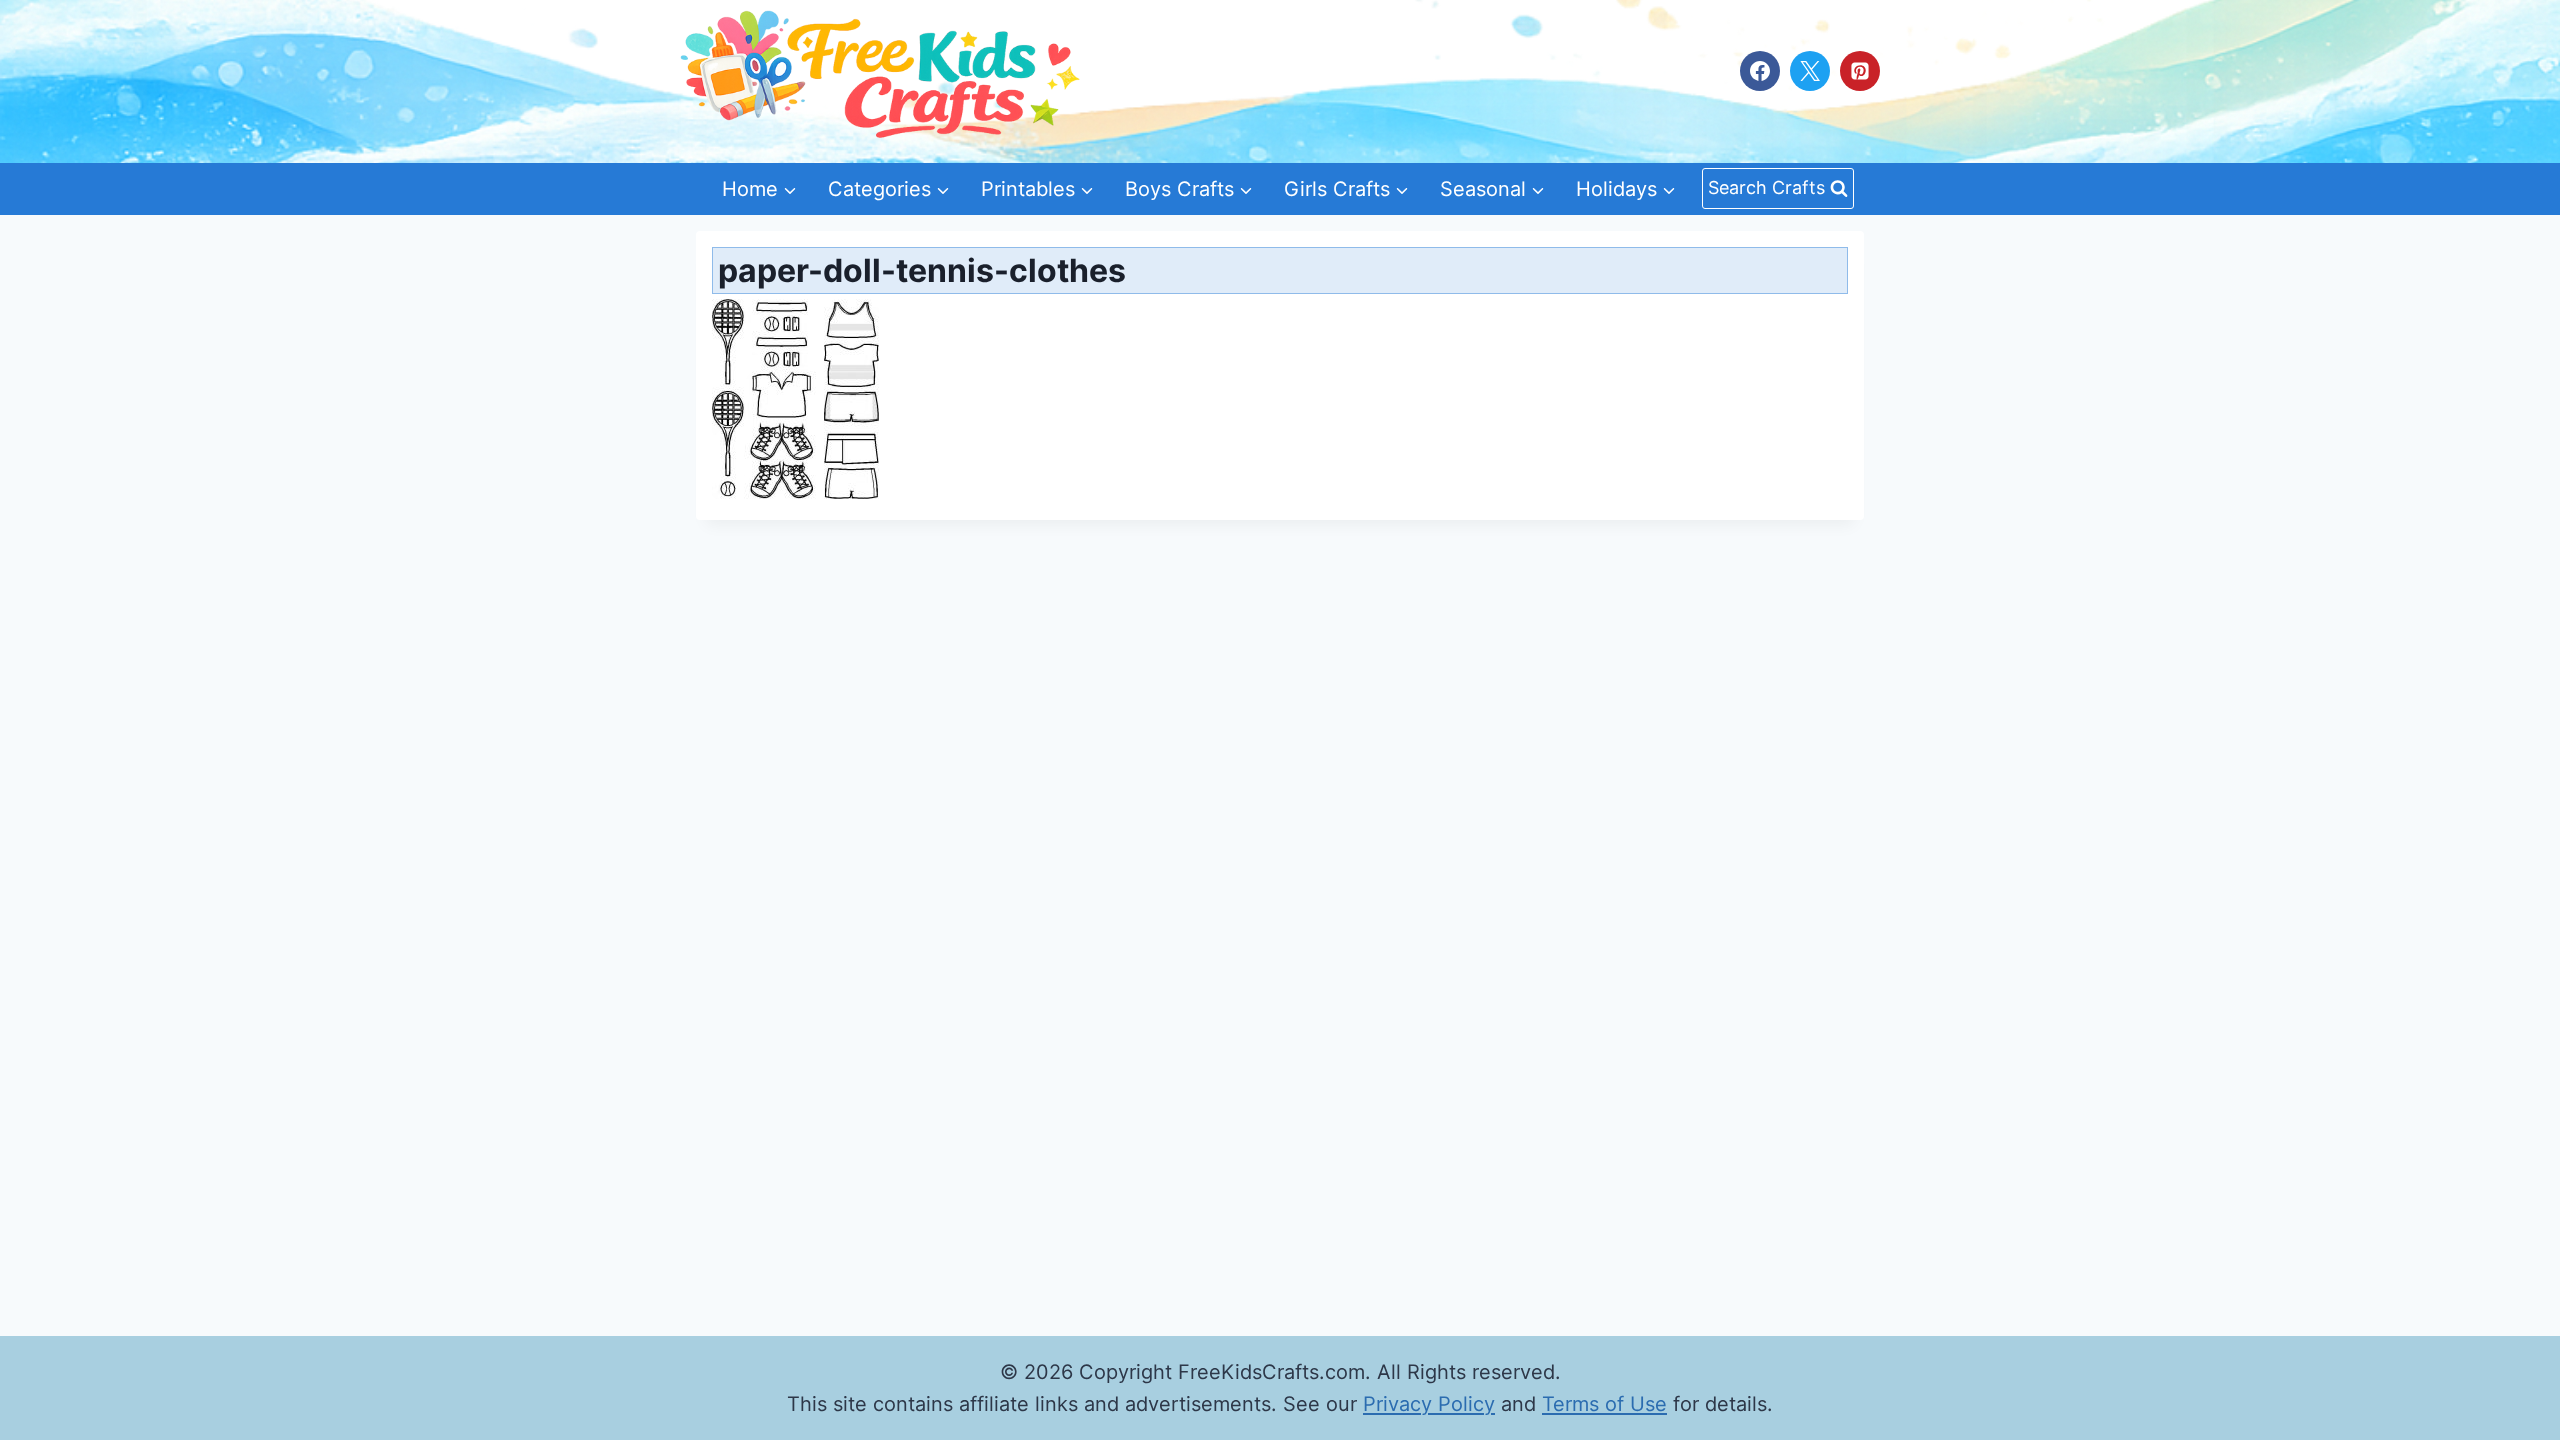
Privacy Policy (1429, 1404)
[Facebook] (1760, 71)
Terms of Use (1604, 1404)
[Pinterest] (1860, 71)
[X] (1810, 71)
